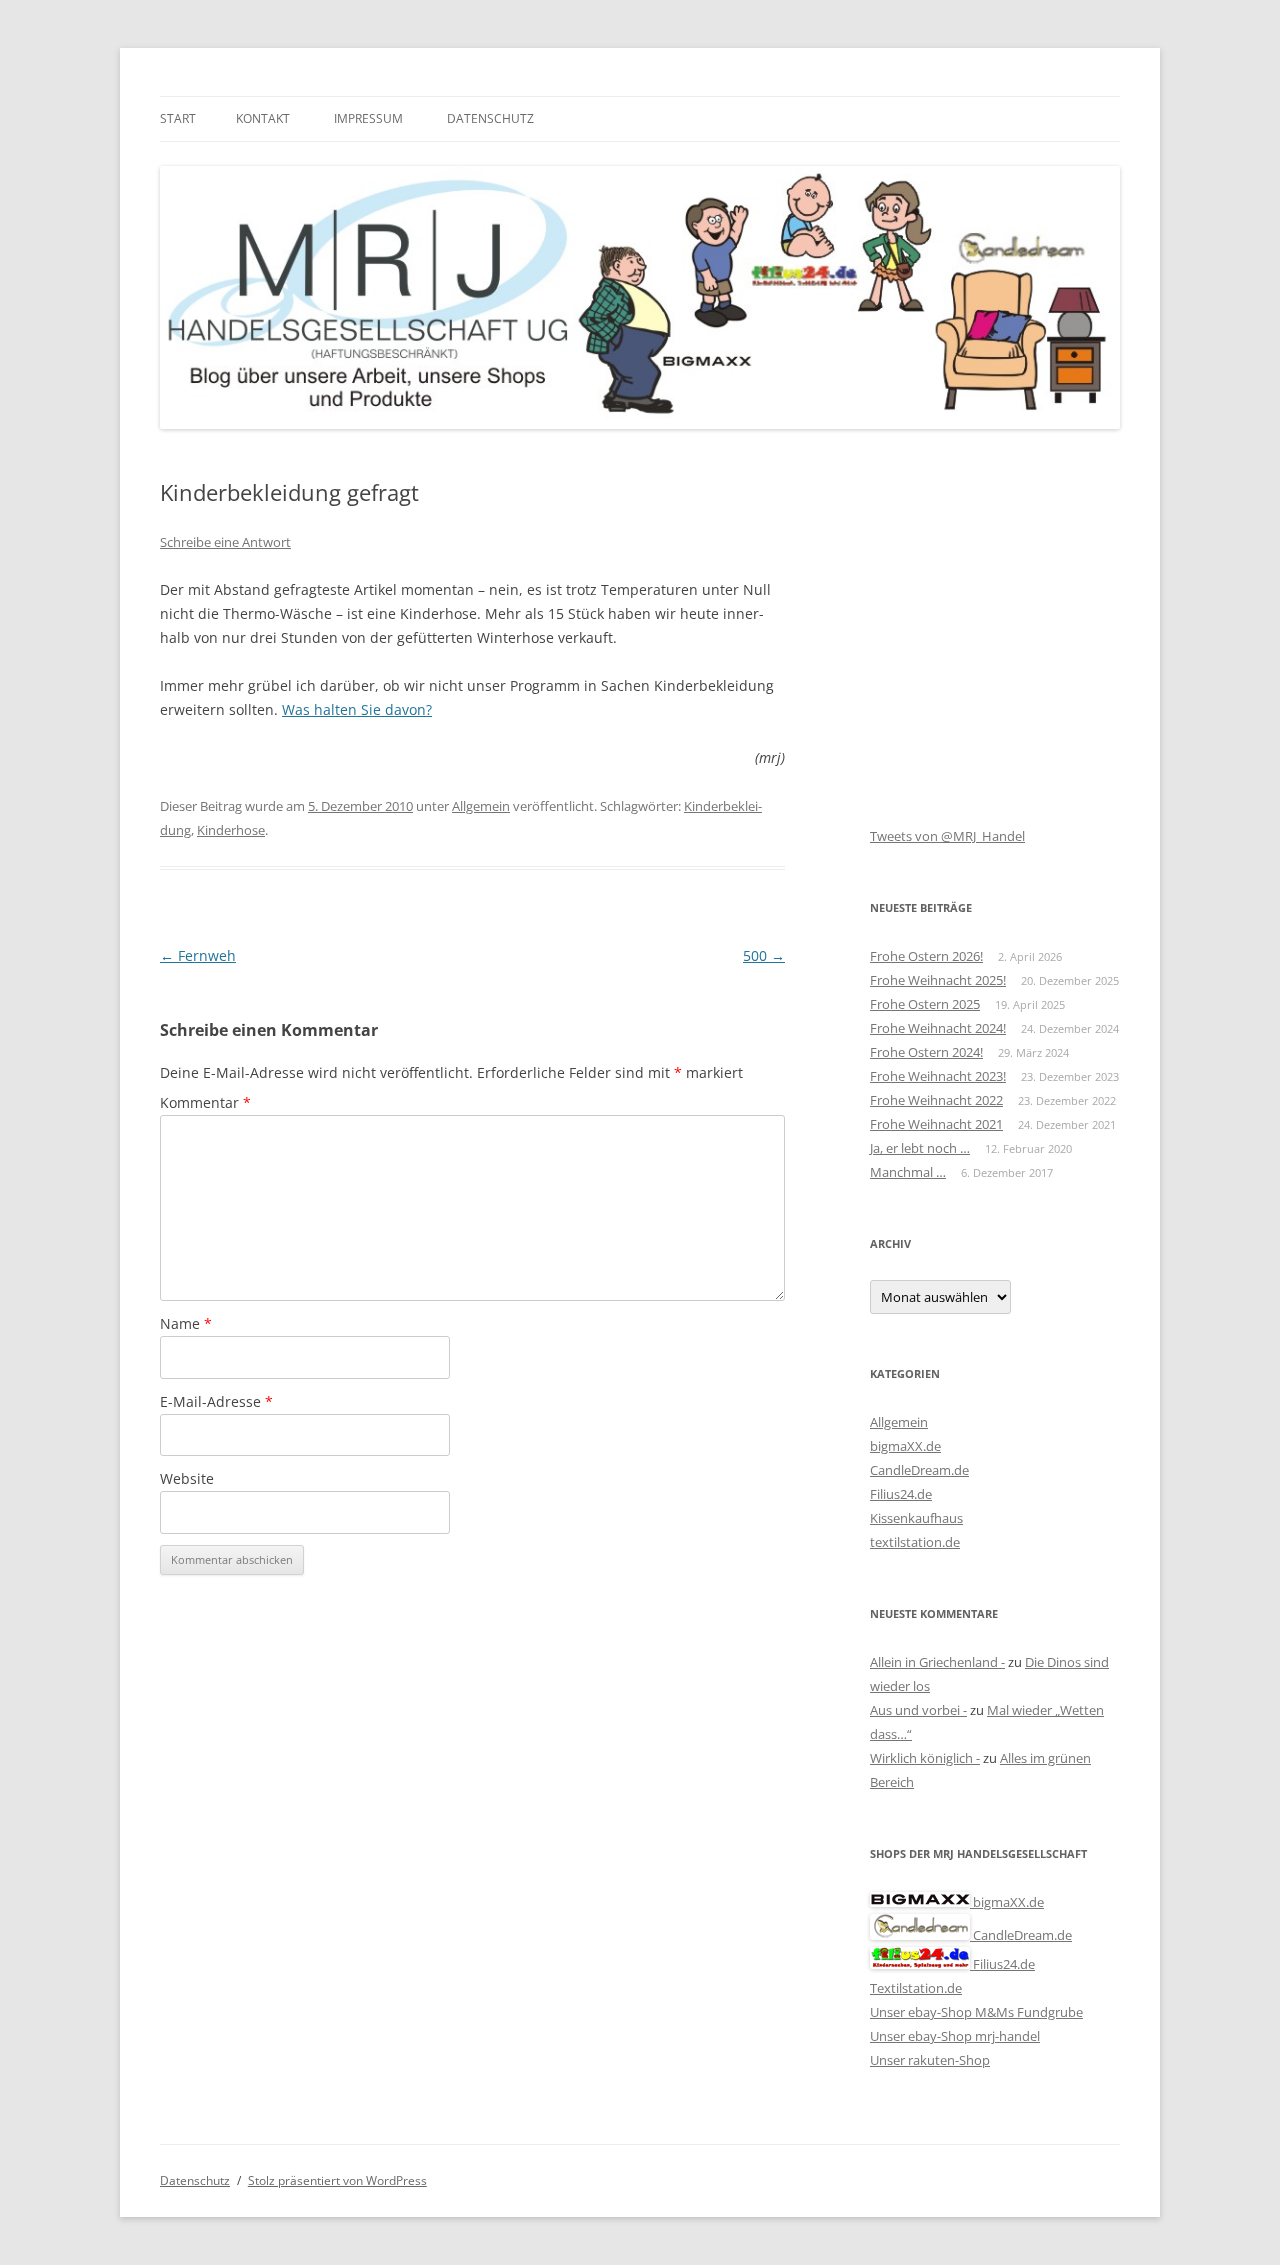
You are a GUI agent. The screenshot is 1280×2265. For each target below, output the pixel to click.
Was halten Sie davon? (357, 709)
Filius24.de (901, 1494)
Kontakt (263, 118)
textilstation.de (915, 1542)
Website (187, 1478)
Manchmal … (908, 1172)
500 (764, 955)
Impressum (368, 118)
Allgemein (481, 806)
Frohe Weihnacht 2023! (938, 1076)
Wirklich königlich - (925, 1758)
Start (178, 118)
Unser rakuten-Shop (930, 2060)
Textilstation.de (916, 1988)
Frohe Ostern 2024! (926, 1052)
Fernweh (198, 955)
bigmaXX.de (905, 1446)
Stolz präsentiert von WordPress (337, 2180)
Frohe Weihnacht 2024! (938, 1028)
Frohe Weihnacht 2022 (936, 1100)
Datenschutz (490, 118)
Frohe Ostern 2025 (925, 1004)
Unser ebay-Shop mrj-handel (955, 2036)
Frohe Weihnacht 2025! (938, 980)
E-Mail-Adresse (216, 1401)
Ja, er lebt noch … (920, 1148)
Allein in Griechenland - (937, 1662)
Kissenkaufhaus (916, 1518)
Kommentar (205, 1102)
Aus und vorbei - (918, 1710)
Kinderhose (231, 830)
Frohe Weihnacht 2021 (936, 1124)
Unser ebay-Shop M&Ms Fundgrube (976, 2012)
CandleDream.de (919, 1470)
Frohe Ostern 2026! (926, 956)
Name (186, 1323)
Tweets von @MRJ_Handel (947, 836)
